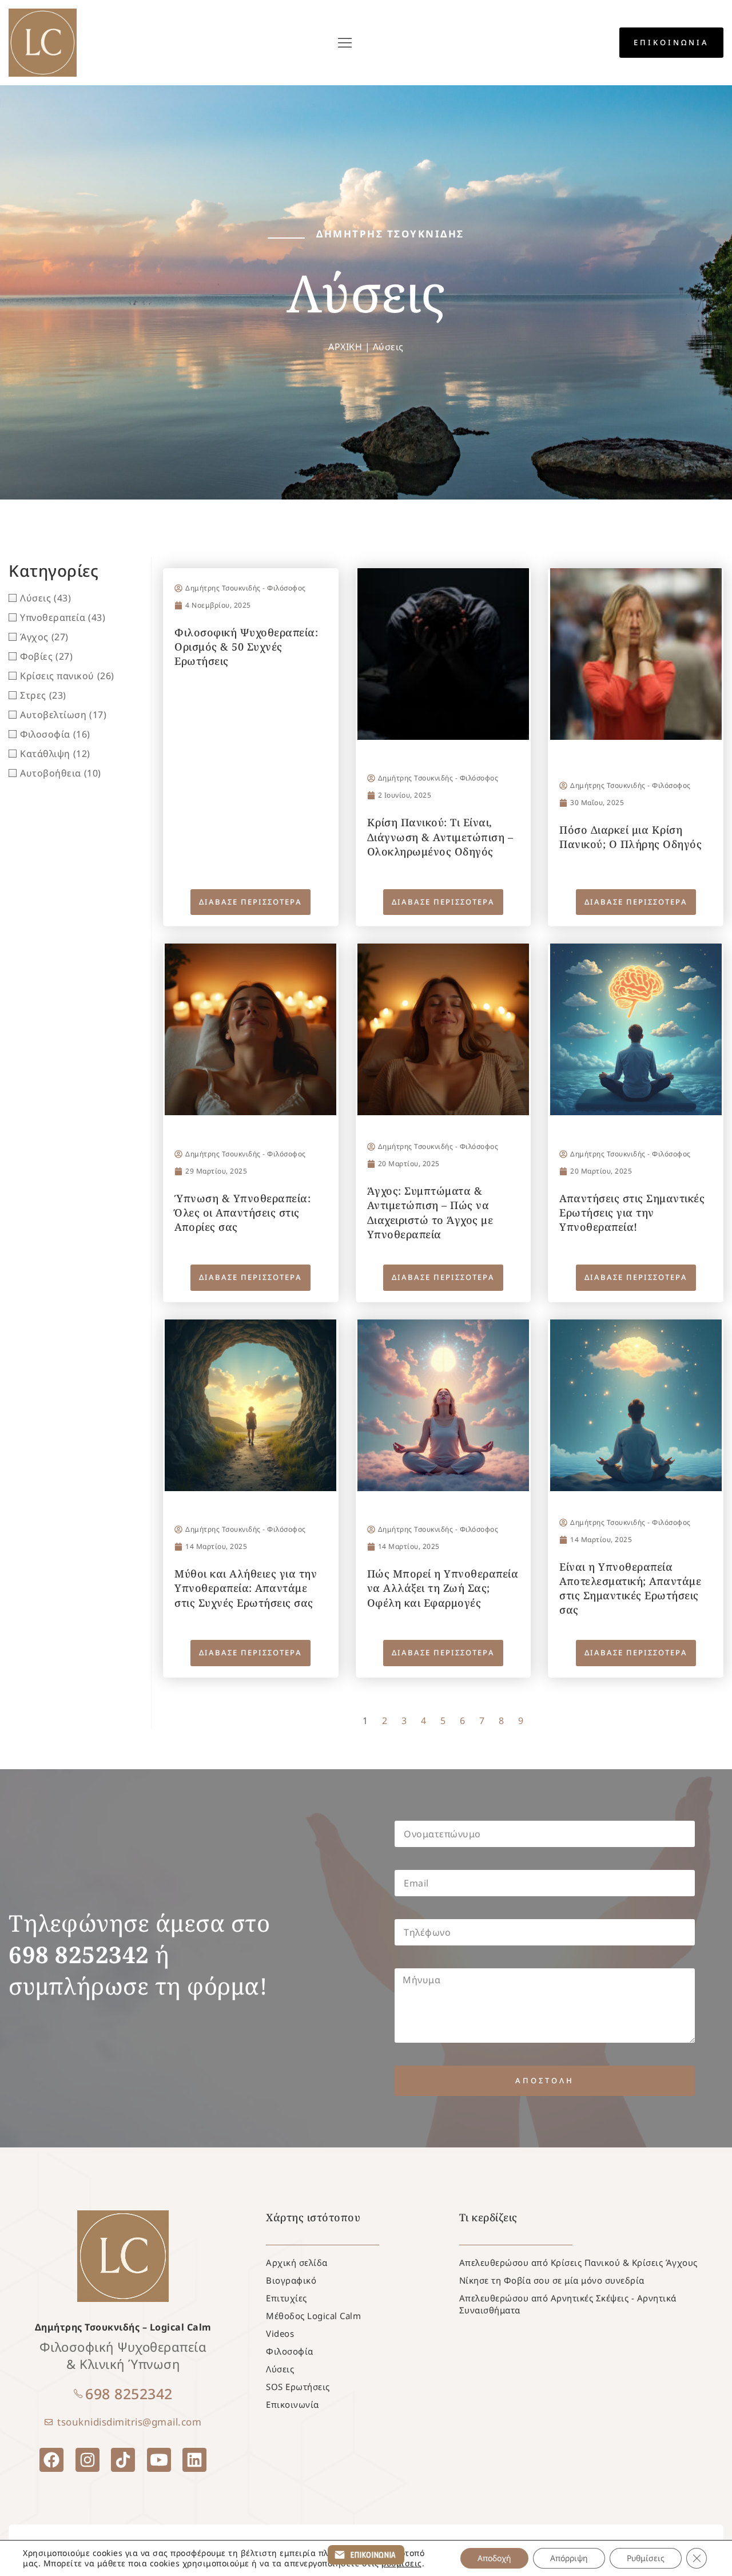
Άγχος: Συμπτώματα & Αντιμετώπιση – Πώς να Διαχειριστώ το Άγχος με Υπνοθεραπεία (430, 1212)
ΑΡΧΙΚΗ (345, 347)
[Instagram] (87, 2460)
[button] (345, 43)
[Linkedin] (194, 2460)
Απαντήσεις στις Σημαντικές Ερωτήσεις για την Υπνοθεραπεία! (632, 1212)
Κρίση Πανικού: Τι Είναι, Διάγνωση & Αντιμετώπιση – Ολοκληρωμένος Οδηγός (440, 837)
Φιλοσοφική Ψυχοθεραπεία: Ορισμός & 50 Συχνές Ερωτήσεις (246, 647)
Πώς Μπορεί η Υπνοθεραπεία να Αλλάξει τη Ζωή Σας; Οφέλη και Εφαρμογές (443, 1588)
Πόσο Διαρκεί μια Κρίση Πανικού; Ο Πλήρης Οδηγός (630, 837)
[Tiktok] (123, 2460)
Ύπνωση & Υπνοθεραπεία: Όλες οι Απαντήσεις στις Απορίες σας (242, 1212)
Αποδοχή (494, 2558)
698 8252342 (129, 2393)
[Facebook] (51, 2460)
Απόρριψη (569, 2558)
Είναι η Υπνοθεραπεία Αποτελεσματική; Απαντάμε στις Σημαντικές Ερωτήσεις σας (630, 1588)
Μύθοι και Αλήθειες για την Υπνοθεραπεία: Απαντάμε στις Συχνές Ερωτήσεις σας (246, 1588)
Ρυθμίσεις (646, 2558)
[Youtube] (159, 2460)
